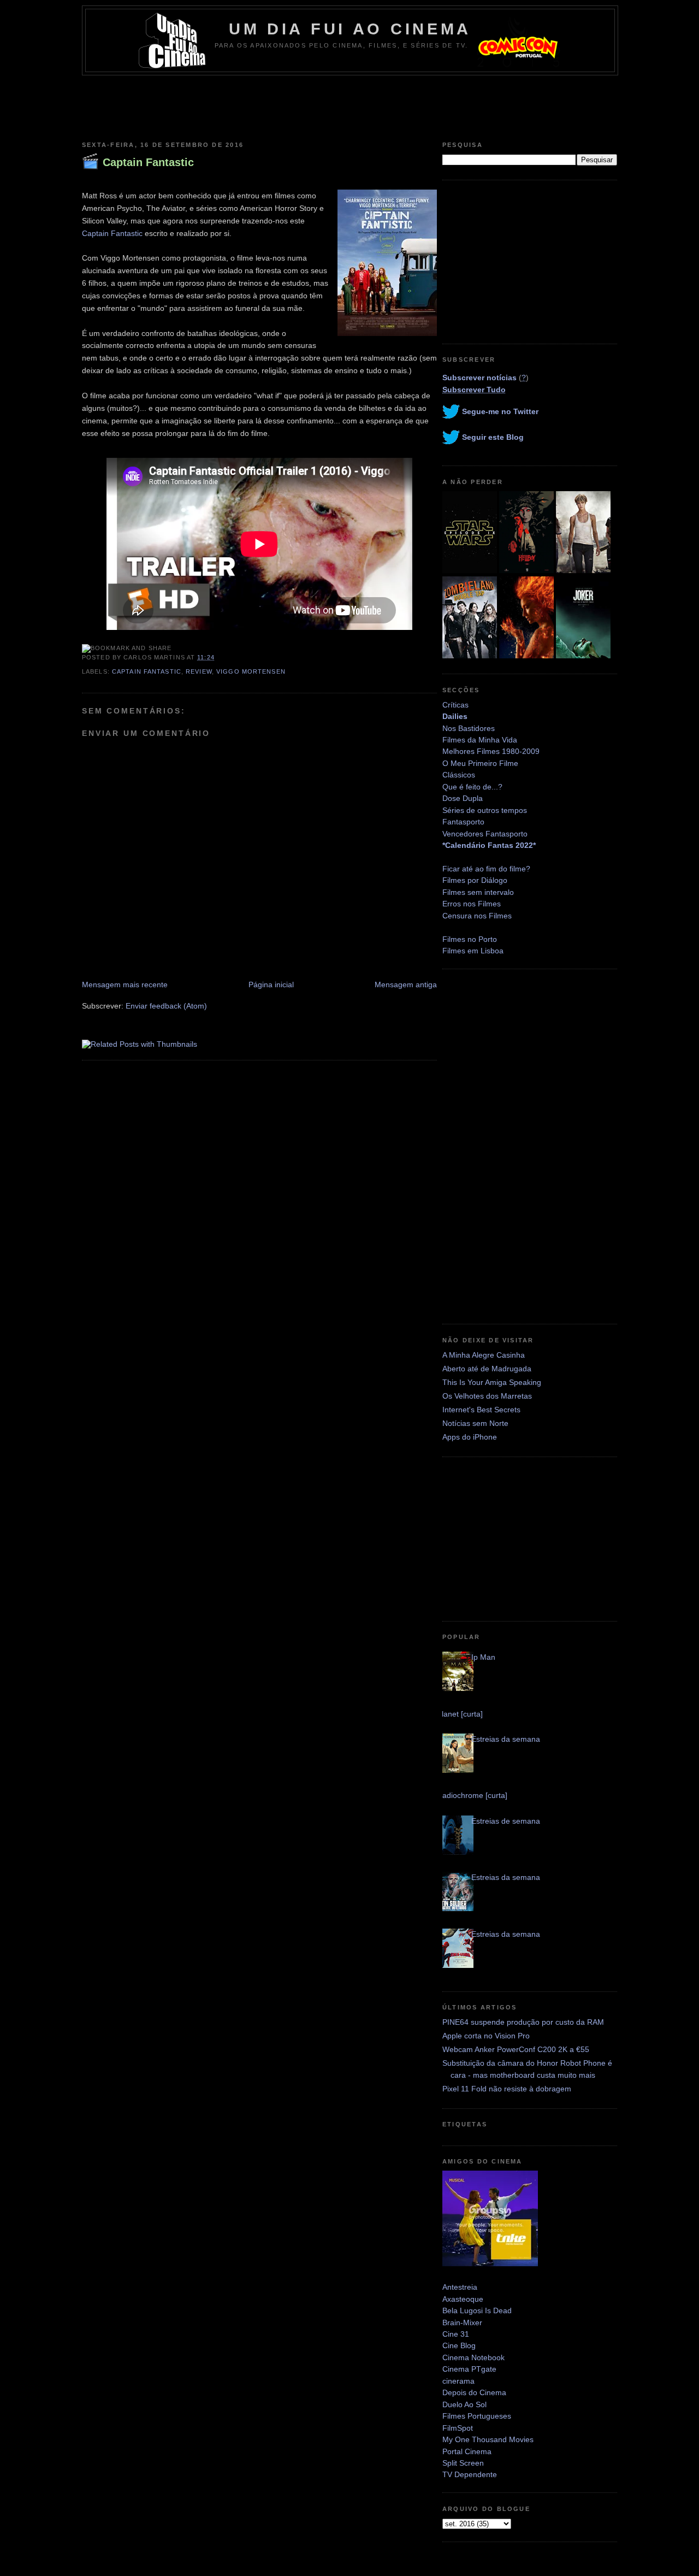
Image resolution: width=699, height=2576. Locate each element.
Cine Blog (459, 2345)
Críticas (455, 705)
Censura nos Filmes (477, 916)
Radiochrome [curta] (472, 1795)
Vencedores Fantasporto (485, 834)
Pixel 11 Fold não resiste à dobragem (507, 2089)
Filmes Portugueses (477, 2416)
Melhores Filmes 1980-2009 (491, 751)
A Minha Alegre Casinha (484, 1355)
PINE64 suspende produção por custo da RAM (523, 2022)
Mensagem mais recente (125, 985)
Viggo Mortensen (251, 671)
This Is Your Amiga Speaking (492, 1382)
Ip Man (483, 1657)
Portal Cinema (467, 2451)
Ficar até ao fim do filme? (486, 869)
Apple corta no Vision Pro (486, 2036)
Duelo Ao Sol (464, 2404)
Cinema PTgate (469, 2369)
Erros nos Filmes (472, 904)
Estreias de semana (506, 1821)
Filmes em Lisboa (473, 951)
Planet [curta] (460, 1714)
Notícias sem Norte (475, 1423)
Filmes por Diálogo (475, 880)
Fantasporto (463, 822)
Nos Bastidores (469, 728)
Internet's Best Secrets (481, 1410)
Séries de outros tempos (485, 810)
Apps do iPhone (470, 1437)
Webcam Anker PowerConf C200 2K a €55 (516, 2049)
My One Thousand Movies (488, 2439)
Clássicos (459, 775)
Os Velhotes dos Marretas (487, 1396)
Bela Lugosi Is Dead (477, 2310)
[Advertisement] (349, 105)
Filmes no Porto (470, 939)
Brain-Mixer (462, 2322)
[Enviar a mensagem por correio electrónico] (218, 657)
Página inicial (271, 985)
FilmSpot (458, 2428)
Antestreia (460, 2287)
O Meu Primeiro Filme (480, 763)
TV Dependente (470, 2474)
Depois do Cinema (474, 2392)
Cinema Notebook (473, 2357)
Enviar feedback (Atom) (166, 1006)
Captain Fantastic (148, 162)
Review (199, 671)
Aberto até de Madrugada (487, 1369)
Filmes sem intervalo (478, 892)
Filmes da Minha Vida (480, 740)
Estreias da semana (506, 1739)
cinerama (458, 2381)
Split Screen (463, 2463)
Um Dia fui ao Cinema (350, 29)
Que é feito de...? (472, 787)
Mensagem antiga (406, 985)
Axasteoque (463, 2299)
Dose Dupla (463, 798)
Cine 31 (456, 2334)
